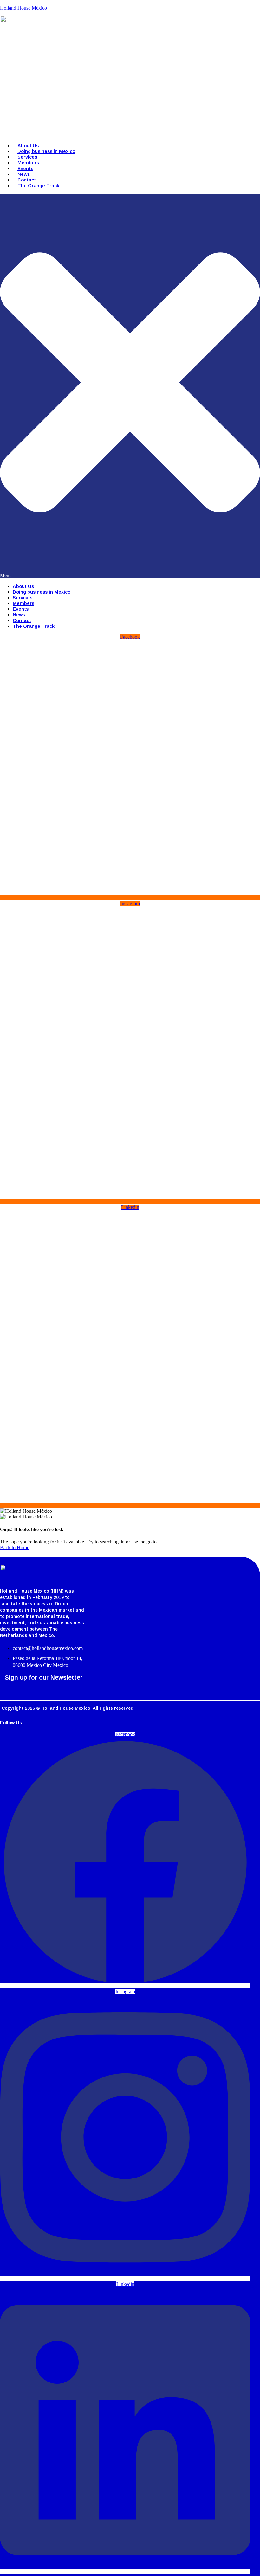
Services (27, 157)
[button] (130, 386)
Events (25, 168)
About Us (28, 146)
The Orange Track (38, 185)
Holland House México (23, 8)
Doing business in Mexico (46, 151)
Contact (27, 180)
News (24, 174)
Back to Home (15, 1547)
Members (28, 163)
